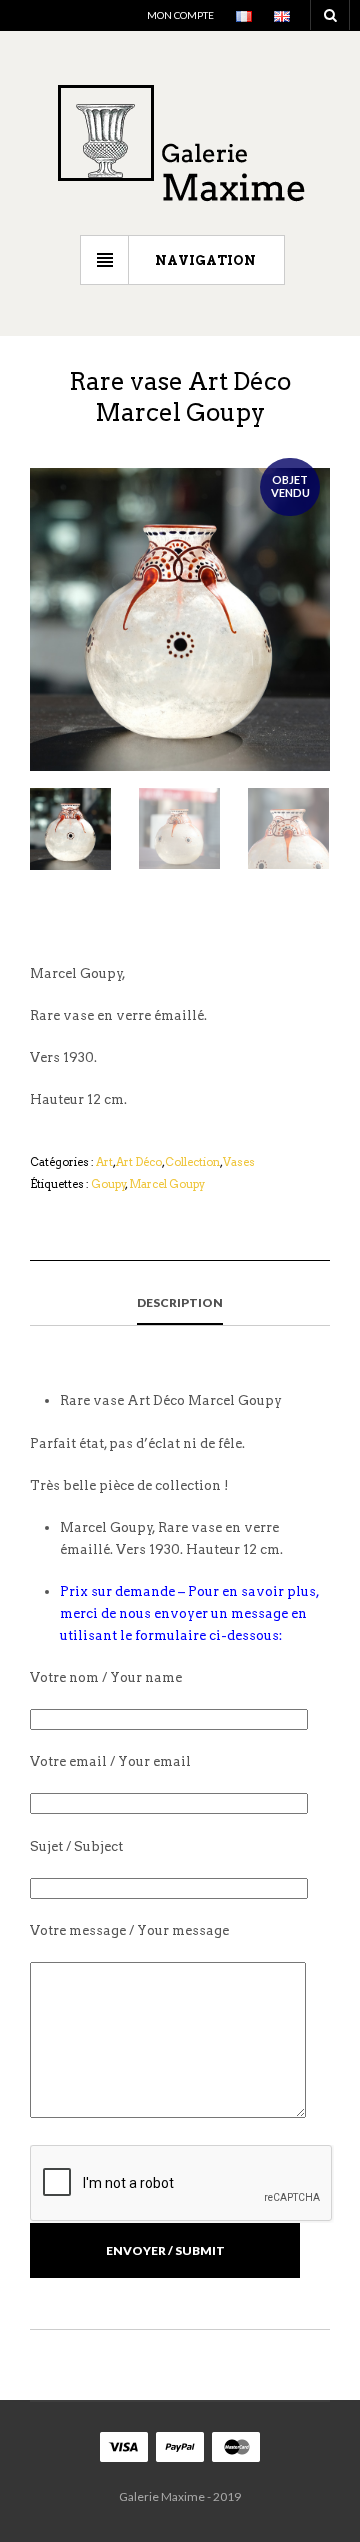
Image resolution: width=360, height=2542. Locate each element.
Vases (239, 1162)
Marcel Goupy (167, 1184)
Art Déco (139, 1162)
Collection (192, 1162)
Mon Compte (180, 15)
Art (104, 1162)
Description (180, 1302)
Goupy (108, 1184)
